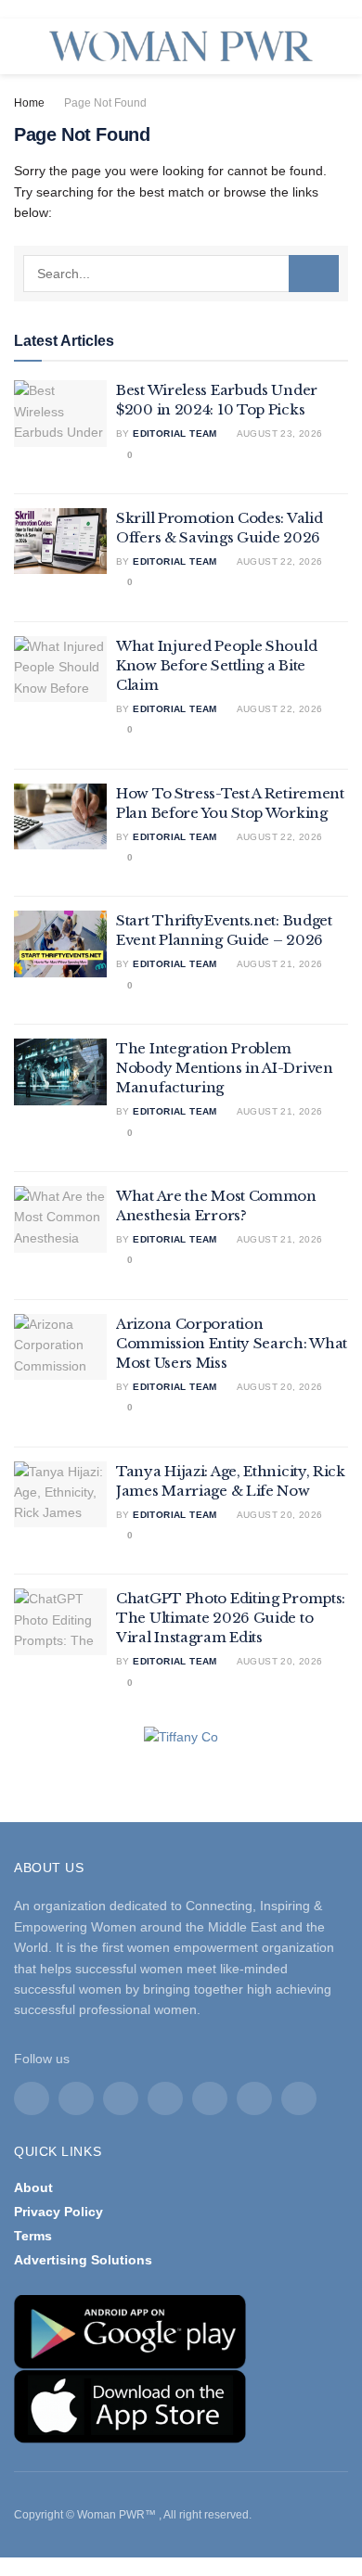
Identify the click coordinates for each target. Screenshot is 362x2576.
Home (29, 103)
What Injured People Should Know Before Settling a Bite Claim (216, 665)
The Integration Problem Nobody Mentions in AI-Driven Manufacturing (225, 1068)
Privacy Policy (58, 2212)
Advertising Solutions (83, 2260)
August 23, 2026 (278, 434)
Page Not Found (105, 103)
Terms (33, 2236)
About (33, 2187)
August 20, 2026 (278, 1387)
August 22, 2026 (278, 561)
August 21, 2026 (278, 964)
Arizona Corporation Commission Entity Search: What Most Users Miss (232, 1343)
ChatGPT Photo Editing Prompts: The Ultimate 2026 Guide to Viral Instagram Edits (231, 1618)
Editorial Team (175, 434)
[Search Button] (314, 274)
